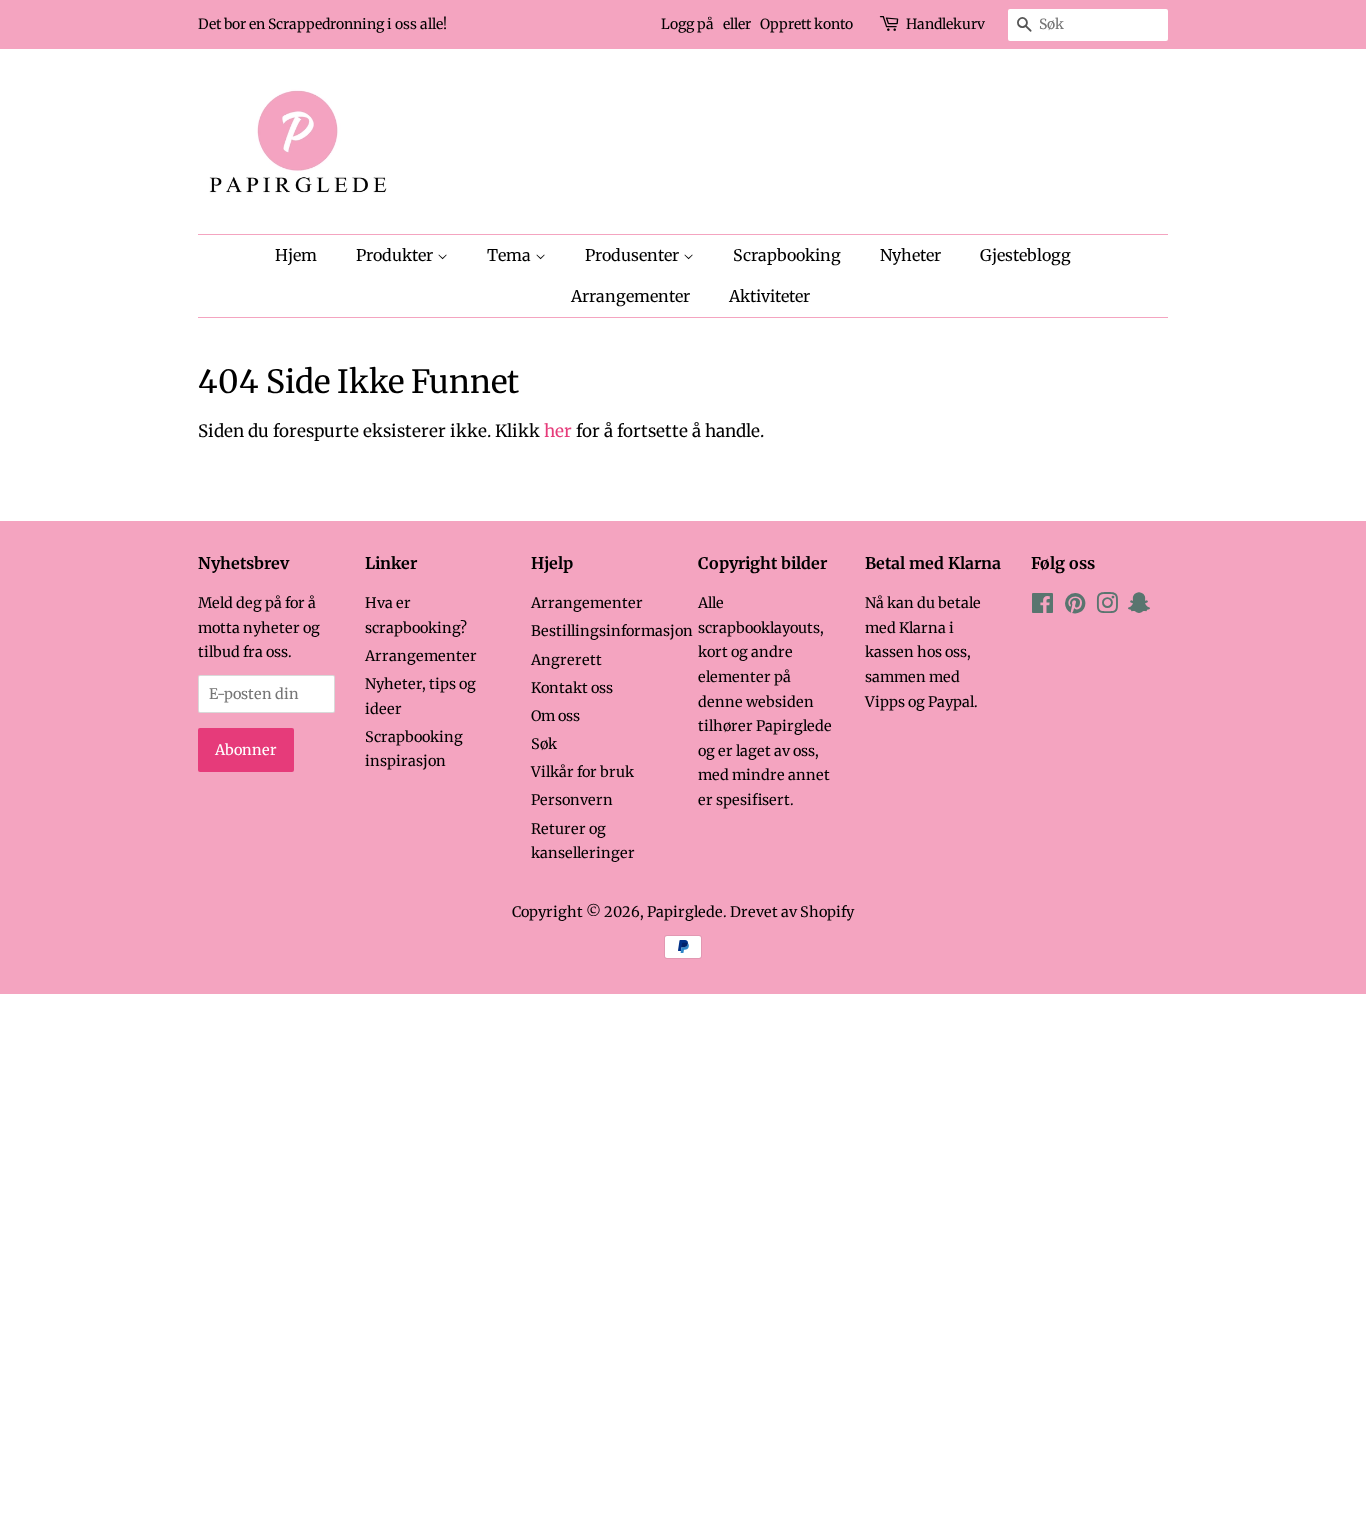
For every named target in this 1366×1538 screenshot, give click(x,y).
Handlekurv (945, 24)
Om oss (555, 716)
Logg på (687, 24)
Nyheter (910, 255)
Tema (511, 255)
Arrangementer (630, 296)
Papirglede (685, 912)
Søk (544, 744)
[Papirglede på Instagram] (1107, 607)
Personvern (572, 800)
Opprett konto (806, 24)
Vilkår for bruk (582, 772)
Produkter (396, 255)
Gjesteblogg (1025, 255)
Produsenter (634, 255)
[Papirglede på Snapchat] (1139, 607)
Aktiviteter (769, 296)
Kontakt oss (572, 688)
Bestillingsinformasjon (612, 631)
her (558, 431)
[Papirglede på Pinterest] (1075, 607)
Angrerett (566, 660)
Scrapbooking (787, 255)
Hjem (296, 255)
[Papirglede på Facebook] (1042, 607)
